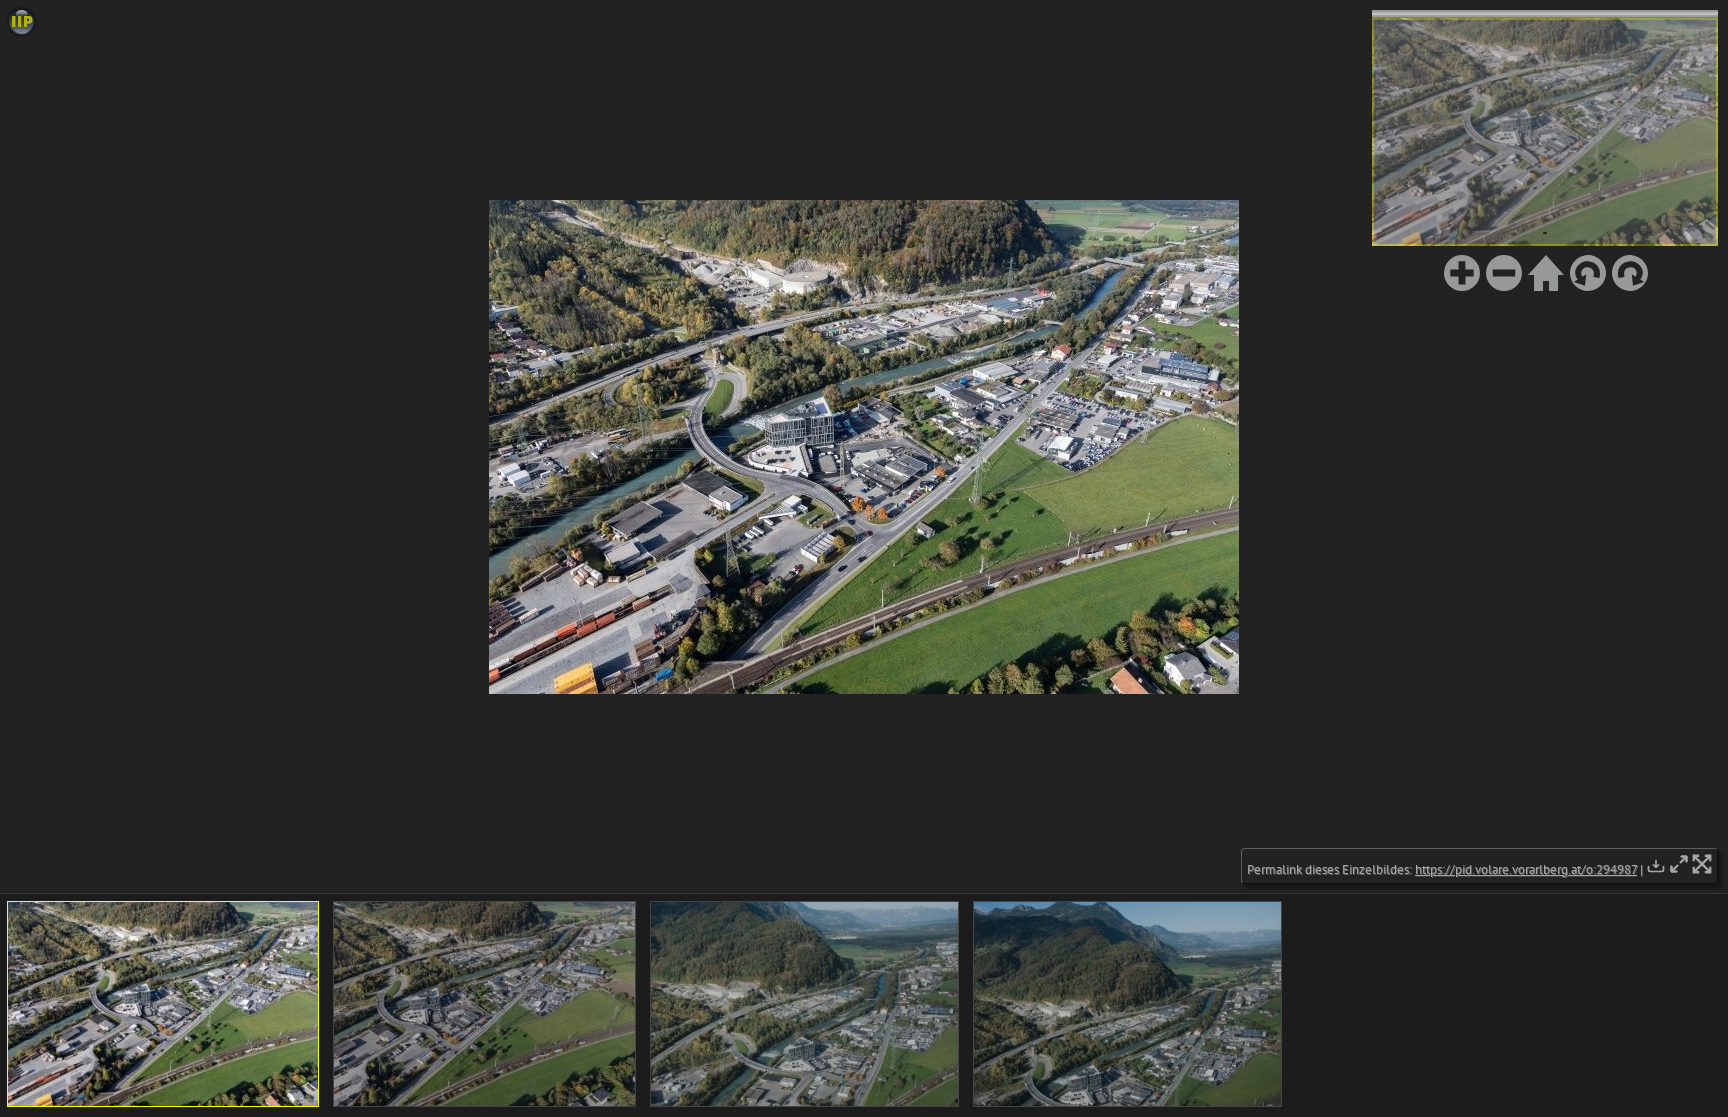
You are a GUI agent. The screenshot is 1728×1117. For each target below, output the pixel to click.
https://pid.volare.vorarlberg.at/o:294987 (1526, 869)
